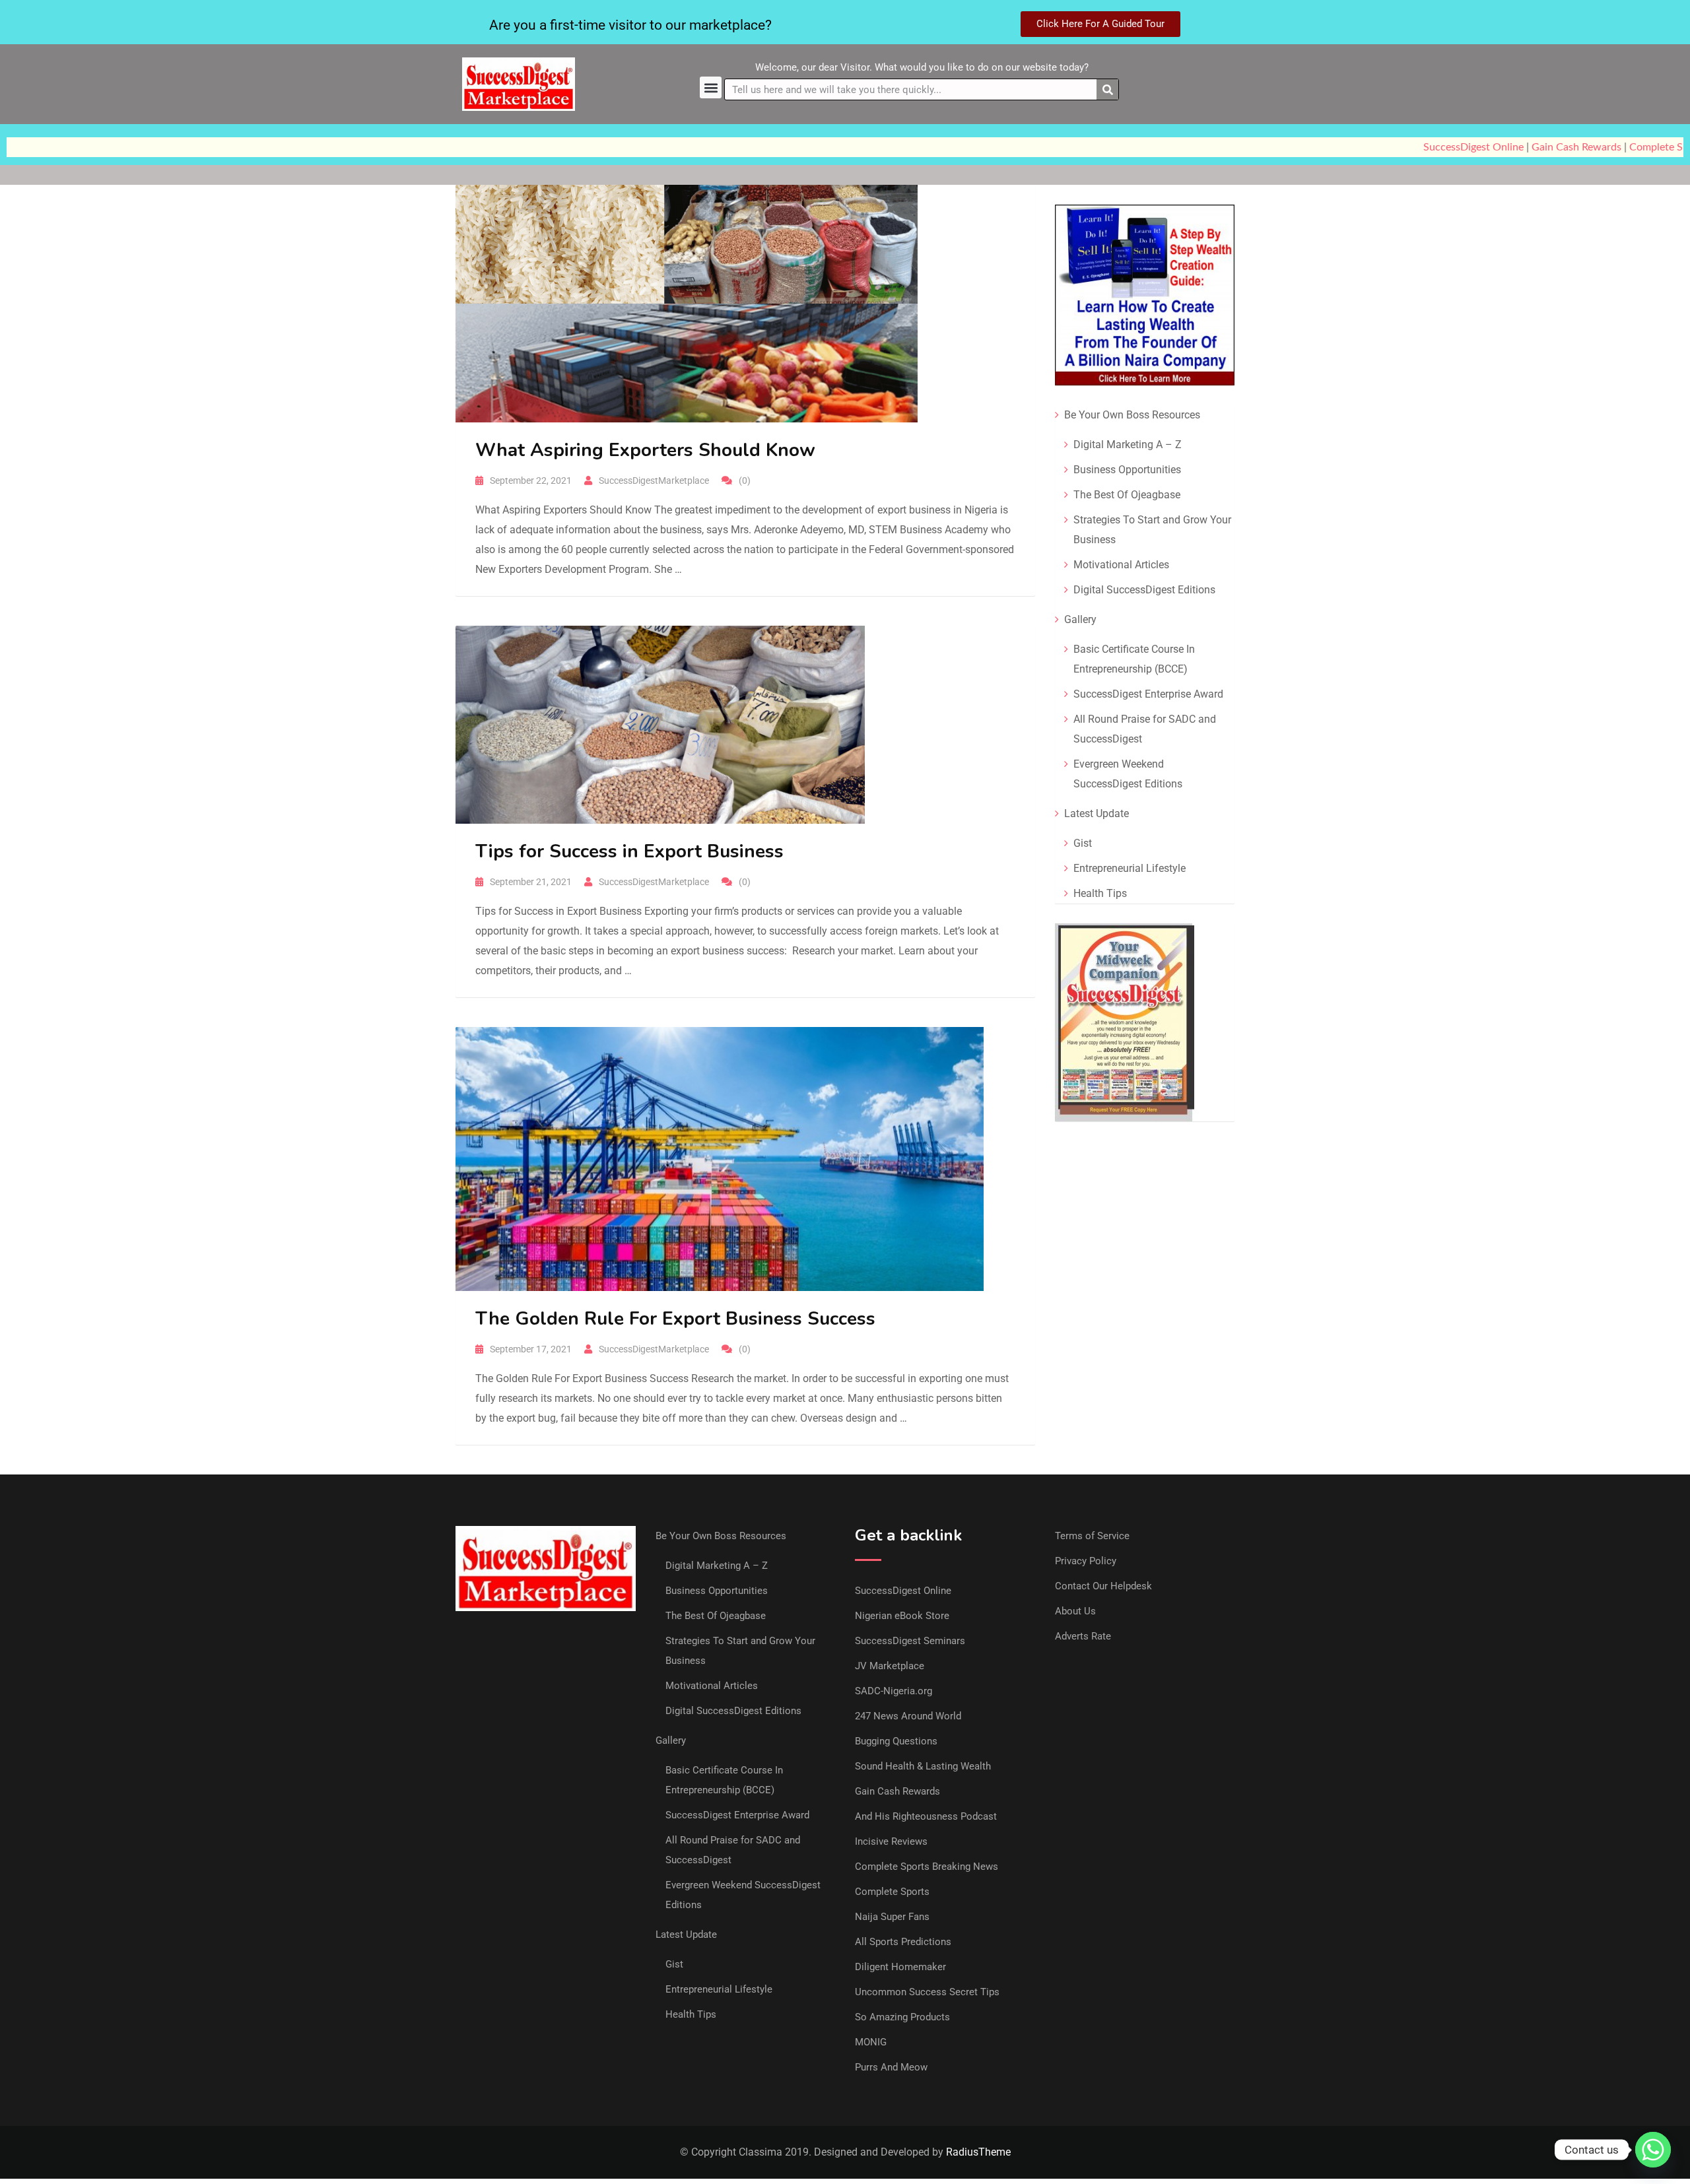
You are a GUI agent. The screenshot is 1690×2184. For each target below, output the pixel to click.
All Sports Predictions (903, 1942)
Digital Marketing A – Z (1128, 445)
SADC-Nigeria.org (894, 1691)
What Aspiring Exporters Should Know (645, 450)
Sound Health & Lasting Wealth (923, 1766)
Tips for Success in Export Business (629, 851)
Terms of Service (1092, 1536)
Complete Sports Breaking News (927, 1867)
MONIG (871, 2042)
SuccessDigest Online (1447, 147)
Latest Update (1097, 813)
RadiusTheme (978, 2152)
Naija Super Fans (892, 1917)
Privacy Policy (1086, 1561)
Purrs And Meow (891, 2067)
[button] (711, 87)
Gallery (1080, 619)
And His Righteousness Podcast (926, 1816)
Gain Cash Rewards (1550, 147)
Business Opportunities (1127, 470)
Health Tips (1100, 893)
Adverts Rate (1083, 1636)
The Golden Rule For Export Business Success (675, 1319)
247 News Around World (908, 1716)
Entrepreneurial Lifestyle (1130, 868)
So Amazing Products (902, 2017)
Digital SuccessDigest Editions (1144, 590)
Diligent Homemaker (900, 1967)
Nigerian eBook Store (902, 1616)
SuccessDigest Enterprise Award (1148, 694)
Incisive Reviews (891, 1841)
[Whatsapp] (1653, 2150)
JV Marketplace (890, 1666)
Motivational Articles (1121, 565)
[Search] (1107, 89)
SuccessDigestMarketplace (654, 480)
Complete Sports (892, 1892)
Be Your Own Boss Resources (1132, 415)
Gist (1083, 843)
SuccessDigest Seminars (910, 1641)
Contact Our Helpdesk (1103, 1586)
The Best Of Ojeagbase (1127, 495)
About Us (1075, 1611)
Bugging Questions (896, 1741)
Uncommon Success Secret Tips (927, 1992)
